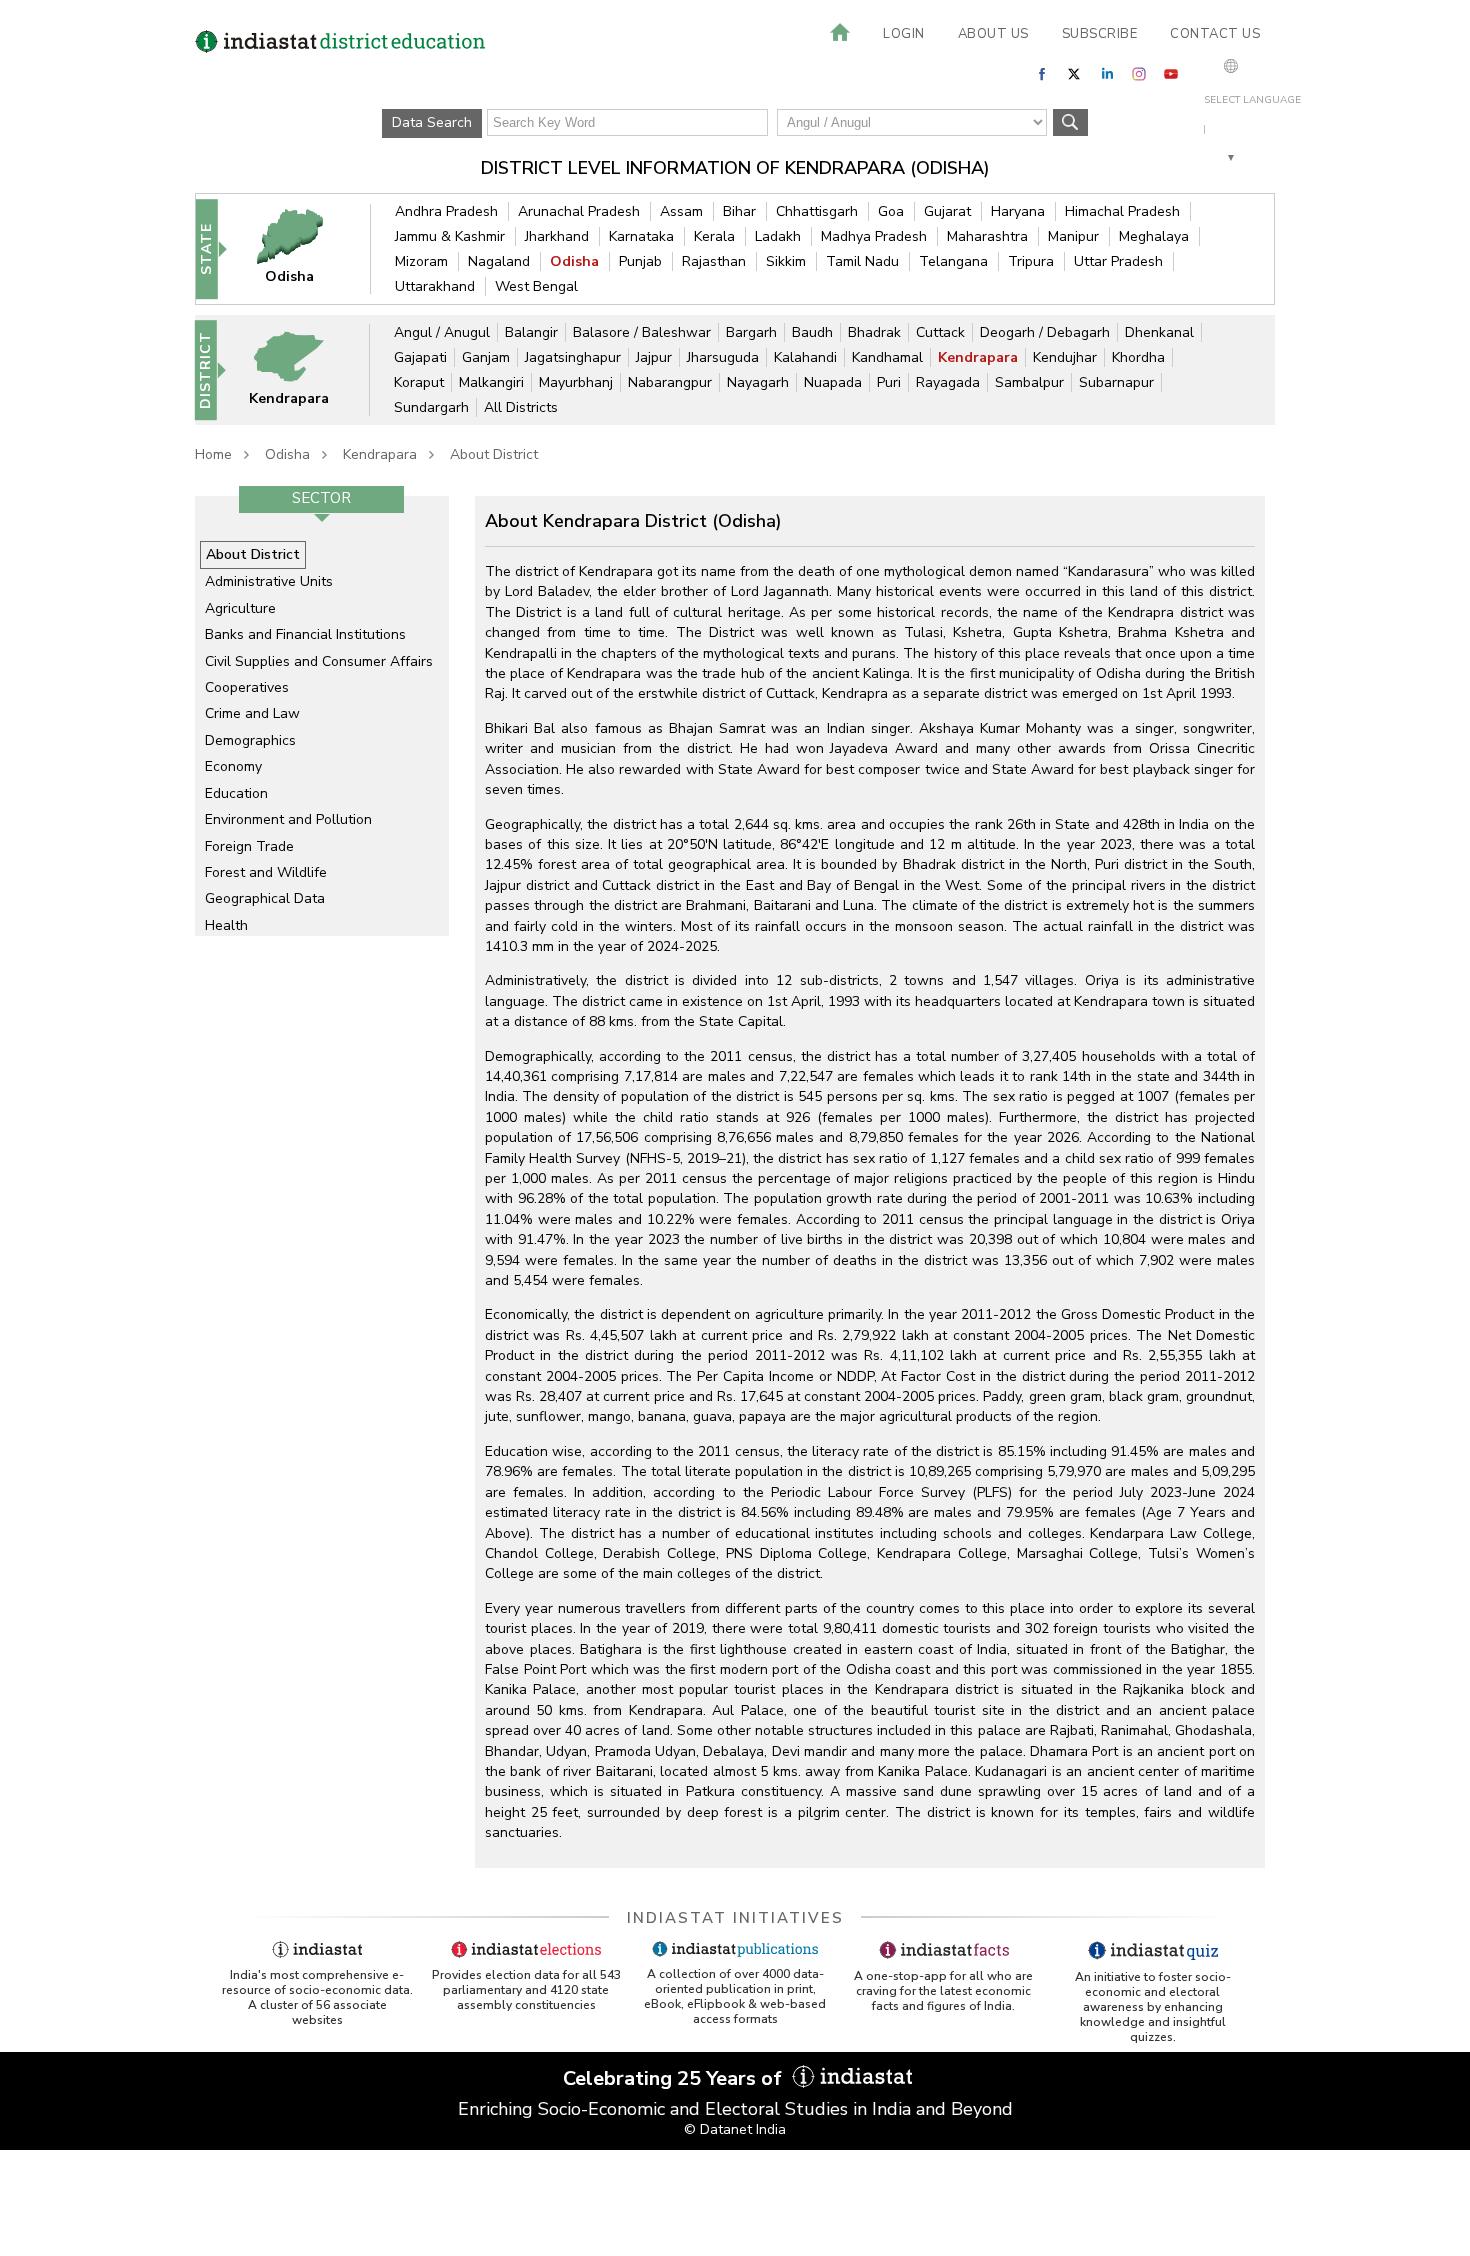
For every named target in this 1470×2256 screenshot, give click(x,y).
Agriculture (240, 608)
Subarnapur (1116, 382)
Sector (321, 498)
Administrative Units (269, 581)
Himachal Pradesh (1122, 211)
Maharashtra (987, 236)
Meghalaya (1154, 236)
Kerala (714, 236)
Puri (889, 382)
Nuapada (833, 382)
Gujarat (947, 211)
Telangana (953, 261)
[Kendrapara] (302, 369)
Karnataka (641, 236)
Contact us (1215, 34)
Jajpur (654, 357)
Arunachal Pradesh (579, 211)
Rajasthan (714, 261)
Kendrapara (978, 357)
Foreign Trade (249, 846)
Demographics (250, 740)
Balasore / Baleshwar (642, 332)
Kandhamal (887, 357)
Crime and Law (252, 713)
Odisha (574, 261)
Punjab (640, 261)
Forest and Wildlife (266, 872)
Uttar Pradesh (1118, 261)
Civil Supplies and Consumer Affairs (319, 661)
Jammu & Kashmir (450, 236)
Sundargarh (431, 407)
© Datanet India (735, 2129)
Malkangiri (491, 382)
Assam (681, 211)
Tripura (1031, 261)
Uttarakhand (435, 286)
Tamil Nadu (862, 261)
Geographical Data (265, 898)
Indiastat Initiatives (735, 1918)
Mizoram (421, 261)
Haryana (1018, 211)
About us (993, 34)
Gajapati (420, 357)
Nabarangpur (670, 382)
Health (226, 925)
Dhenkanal (1159, 332)
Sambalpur (1029, 382)
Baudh (812, 332)
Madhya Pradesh (874, 236)
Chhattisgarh (817, 211)
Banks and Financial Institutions (305, 634)
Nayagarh (758, 382)
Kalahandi (805, 357)
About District (494, 454)
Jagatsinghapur (573, 357)
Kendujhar (1065, 357)
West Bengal (536, 286)
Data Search (432, 122)
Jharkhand (557, 236)
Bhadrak (874, 332)
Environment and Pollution (288, 819)
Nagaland (499, 261)
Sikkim (786, 261)
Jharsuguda (723, 357)
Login (904, 34)
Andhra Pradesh (446, 211)
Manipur (1073, 236)
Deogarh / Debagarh (1045, 332)
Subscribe (1100, 34)
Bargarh (751, 332)
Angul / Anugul (442, 332)
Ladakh (778, 236)
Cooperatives (247, 687)
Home (213, 454)
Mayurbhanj (576, 382)
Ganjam (486, 357)
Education (236, 793)
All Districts (521, 407)
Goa (891, 211)
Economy (233, 766)
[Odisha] (303, 248)
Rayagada (948, 382)
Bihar (739, 211)
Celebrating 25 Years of (675, 2078)
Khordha (1138, 357)
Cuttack (940, 332)
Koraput (419, 382)
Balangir (531, 332)
